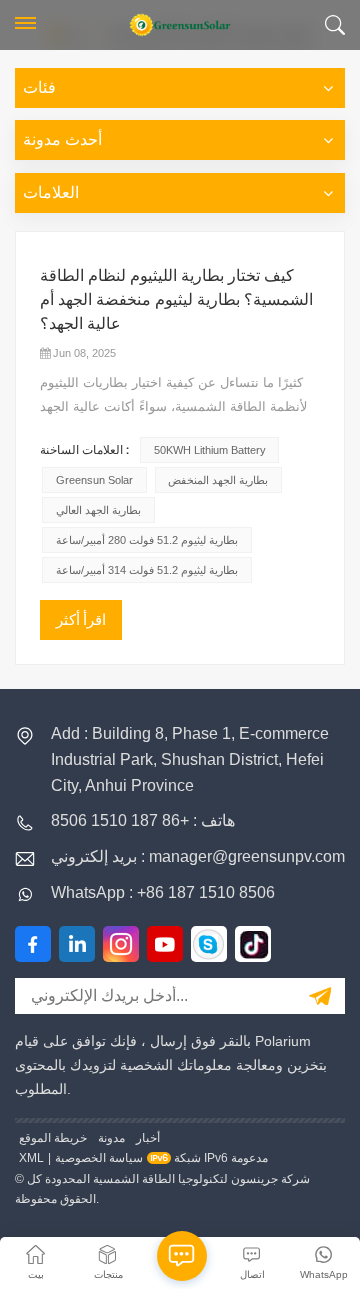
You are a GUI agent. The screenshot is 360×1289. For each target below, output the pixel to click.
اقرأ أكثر (81, 620)
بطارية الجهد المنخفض (218, 480)
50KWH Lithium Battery (210, 450)
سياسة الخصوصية (99, 1158)
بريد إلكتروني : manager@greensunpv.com (198, 856)
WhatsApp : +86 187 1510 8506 (163, 892)
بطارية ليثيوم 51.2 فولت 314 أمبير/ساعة (147, 570)
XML (31, 1158)
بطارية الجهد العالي (98, 510)
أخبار (148, 1138)
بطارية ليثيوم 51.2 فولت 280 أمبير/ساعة (147, 540)
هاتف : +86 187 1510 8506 (143, 820)
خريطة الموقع (53, 1138)
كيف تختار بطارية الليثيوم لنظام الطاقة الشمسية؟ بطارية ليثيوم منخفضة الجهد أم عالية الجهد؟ (176, 299)
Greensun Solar (94, 480)
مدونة (111, 1138)
